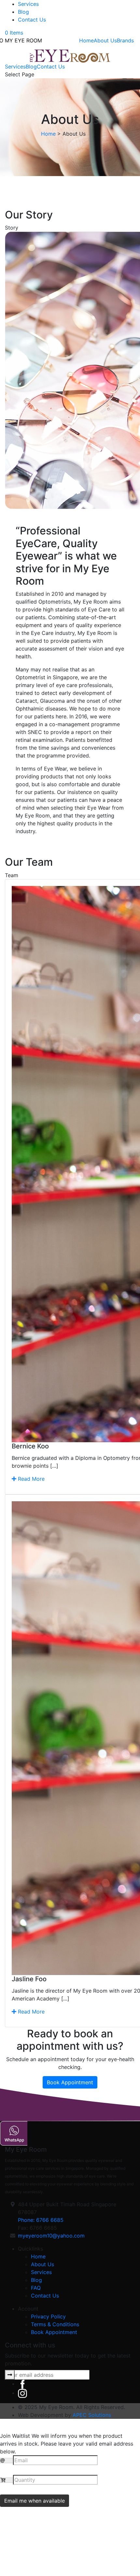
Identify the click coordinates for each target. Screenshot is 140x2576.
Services (28, 4)
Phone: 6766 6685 (41, 2220)
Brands (125, 40)
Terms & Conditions (55, 2324)
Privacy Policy (48, 2316)
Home (86, 40)
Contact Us (32, 20)
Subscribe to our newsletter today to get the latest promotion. (68, 2359)
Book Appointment (70, 2082)
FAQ (36, 2288)
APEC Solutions (92, 2415)
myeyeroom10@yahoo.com (51, 2236)
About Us (105, 40)
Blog (23, 12)
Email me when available (35, 2501)
